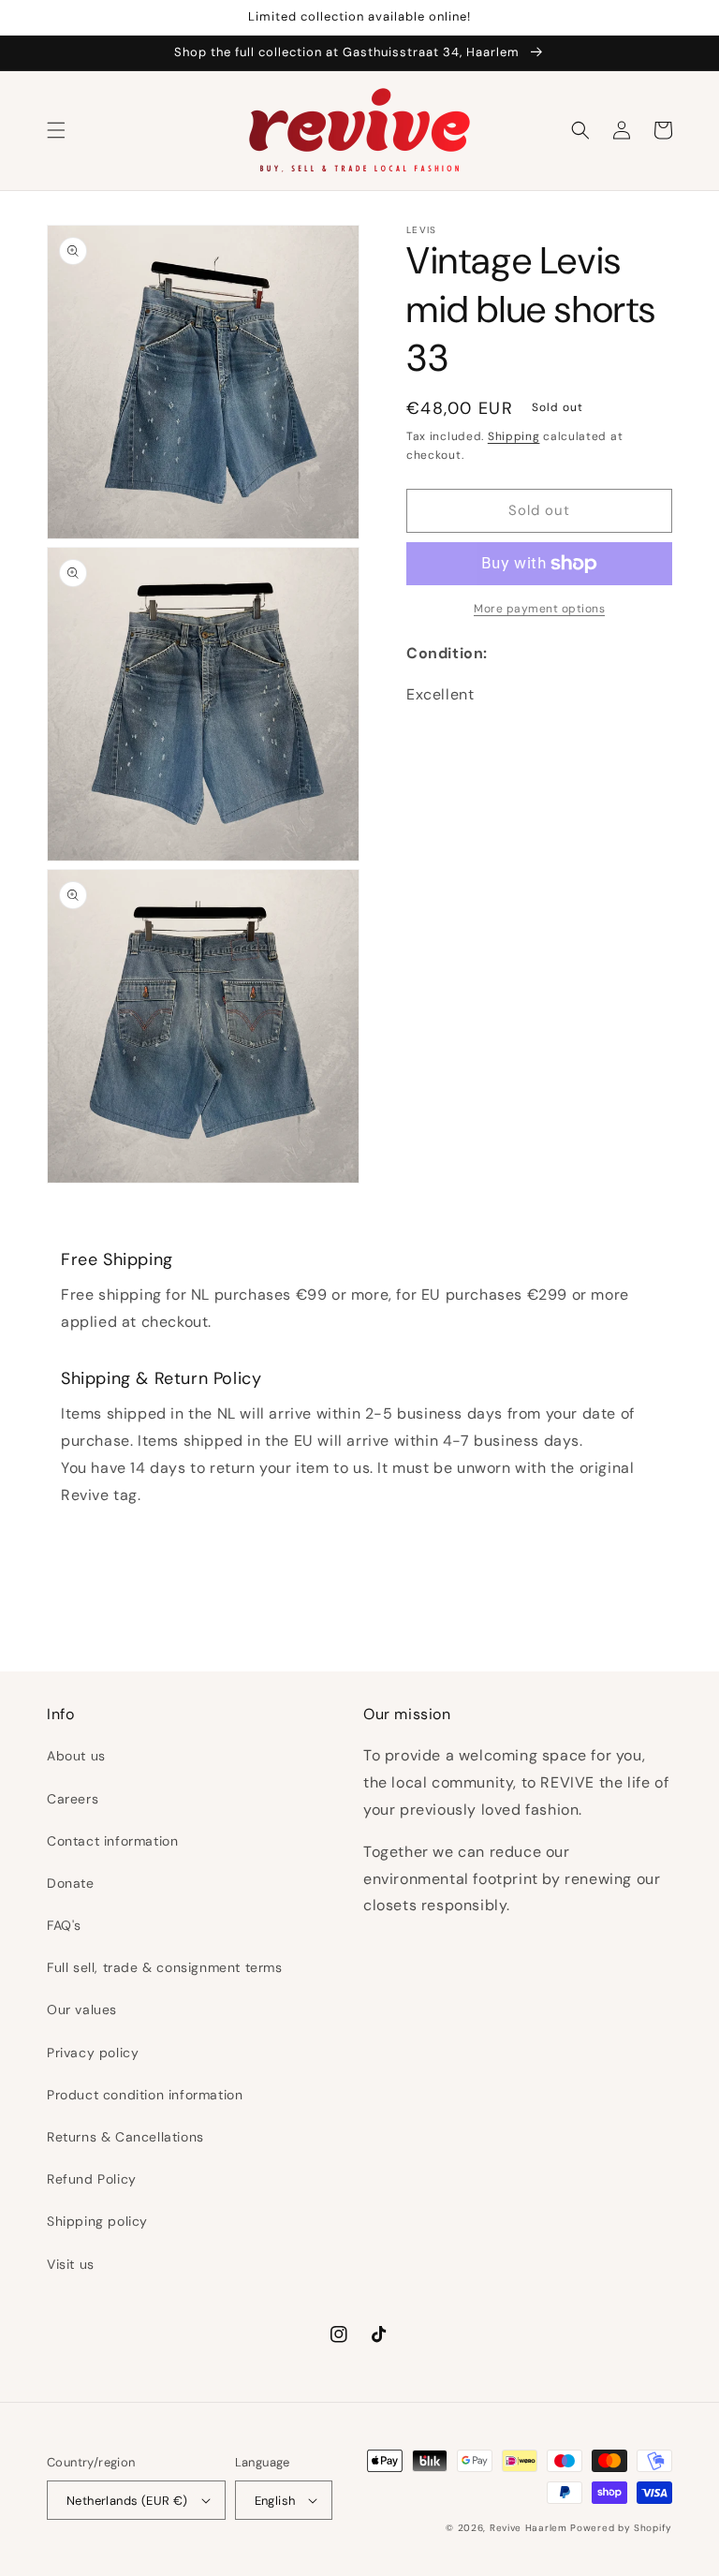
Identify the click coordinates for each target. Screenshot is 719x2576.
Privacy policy (93, 2053)
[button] (56, 130)
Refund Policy (92, 2179)
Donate (71, 1883)
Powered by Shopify (621, 2528)
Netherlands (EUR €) (127, 2501)
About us (76, 1756)
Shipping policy (97, 2221)
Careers (73, 1799)
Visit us (71, 2264)
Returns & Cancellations (125, 2137)
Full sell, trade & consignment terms (165, 1967)
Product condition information (145, 2095)
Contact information (112, 1841)
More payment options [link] (539, 609)
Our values (82, 2009)
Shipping (514, 436)
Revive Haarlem (528, 2528)
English (275, 2501)
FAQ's (64, 1925)
